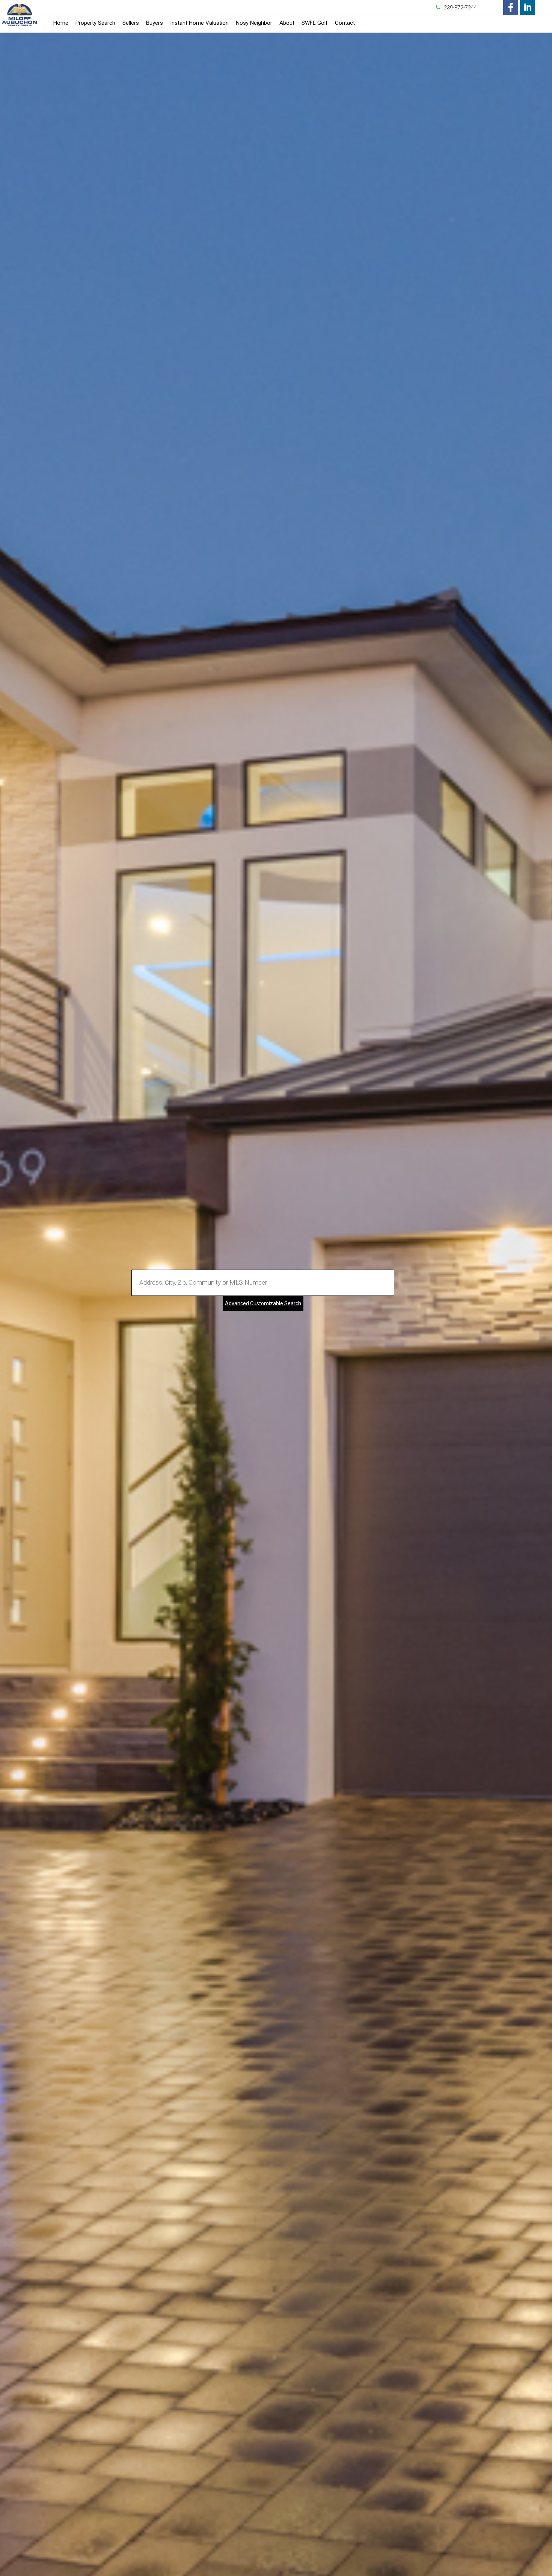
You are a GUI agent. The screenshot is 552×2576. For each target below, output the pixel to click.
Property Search (95, 23)
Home (61, 23)
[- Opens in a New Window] (511, 8)
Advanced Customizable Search (263, 1303)
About (287, 23)
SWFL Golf (315, 23)
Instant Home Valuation (199, 23)
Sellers (131, 23)
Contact (345, 23)
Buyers (155, 23)
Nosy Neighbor (254, 23)
